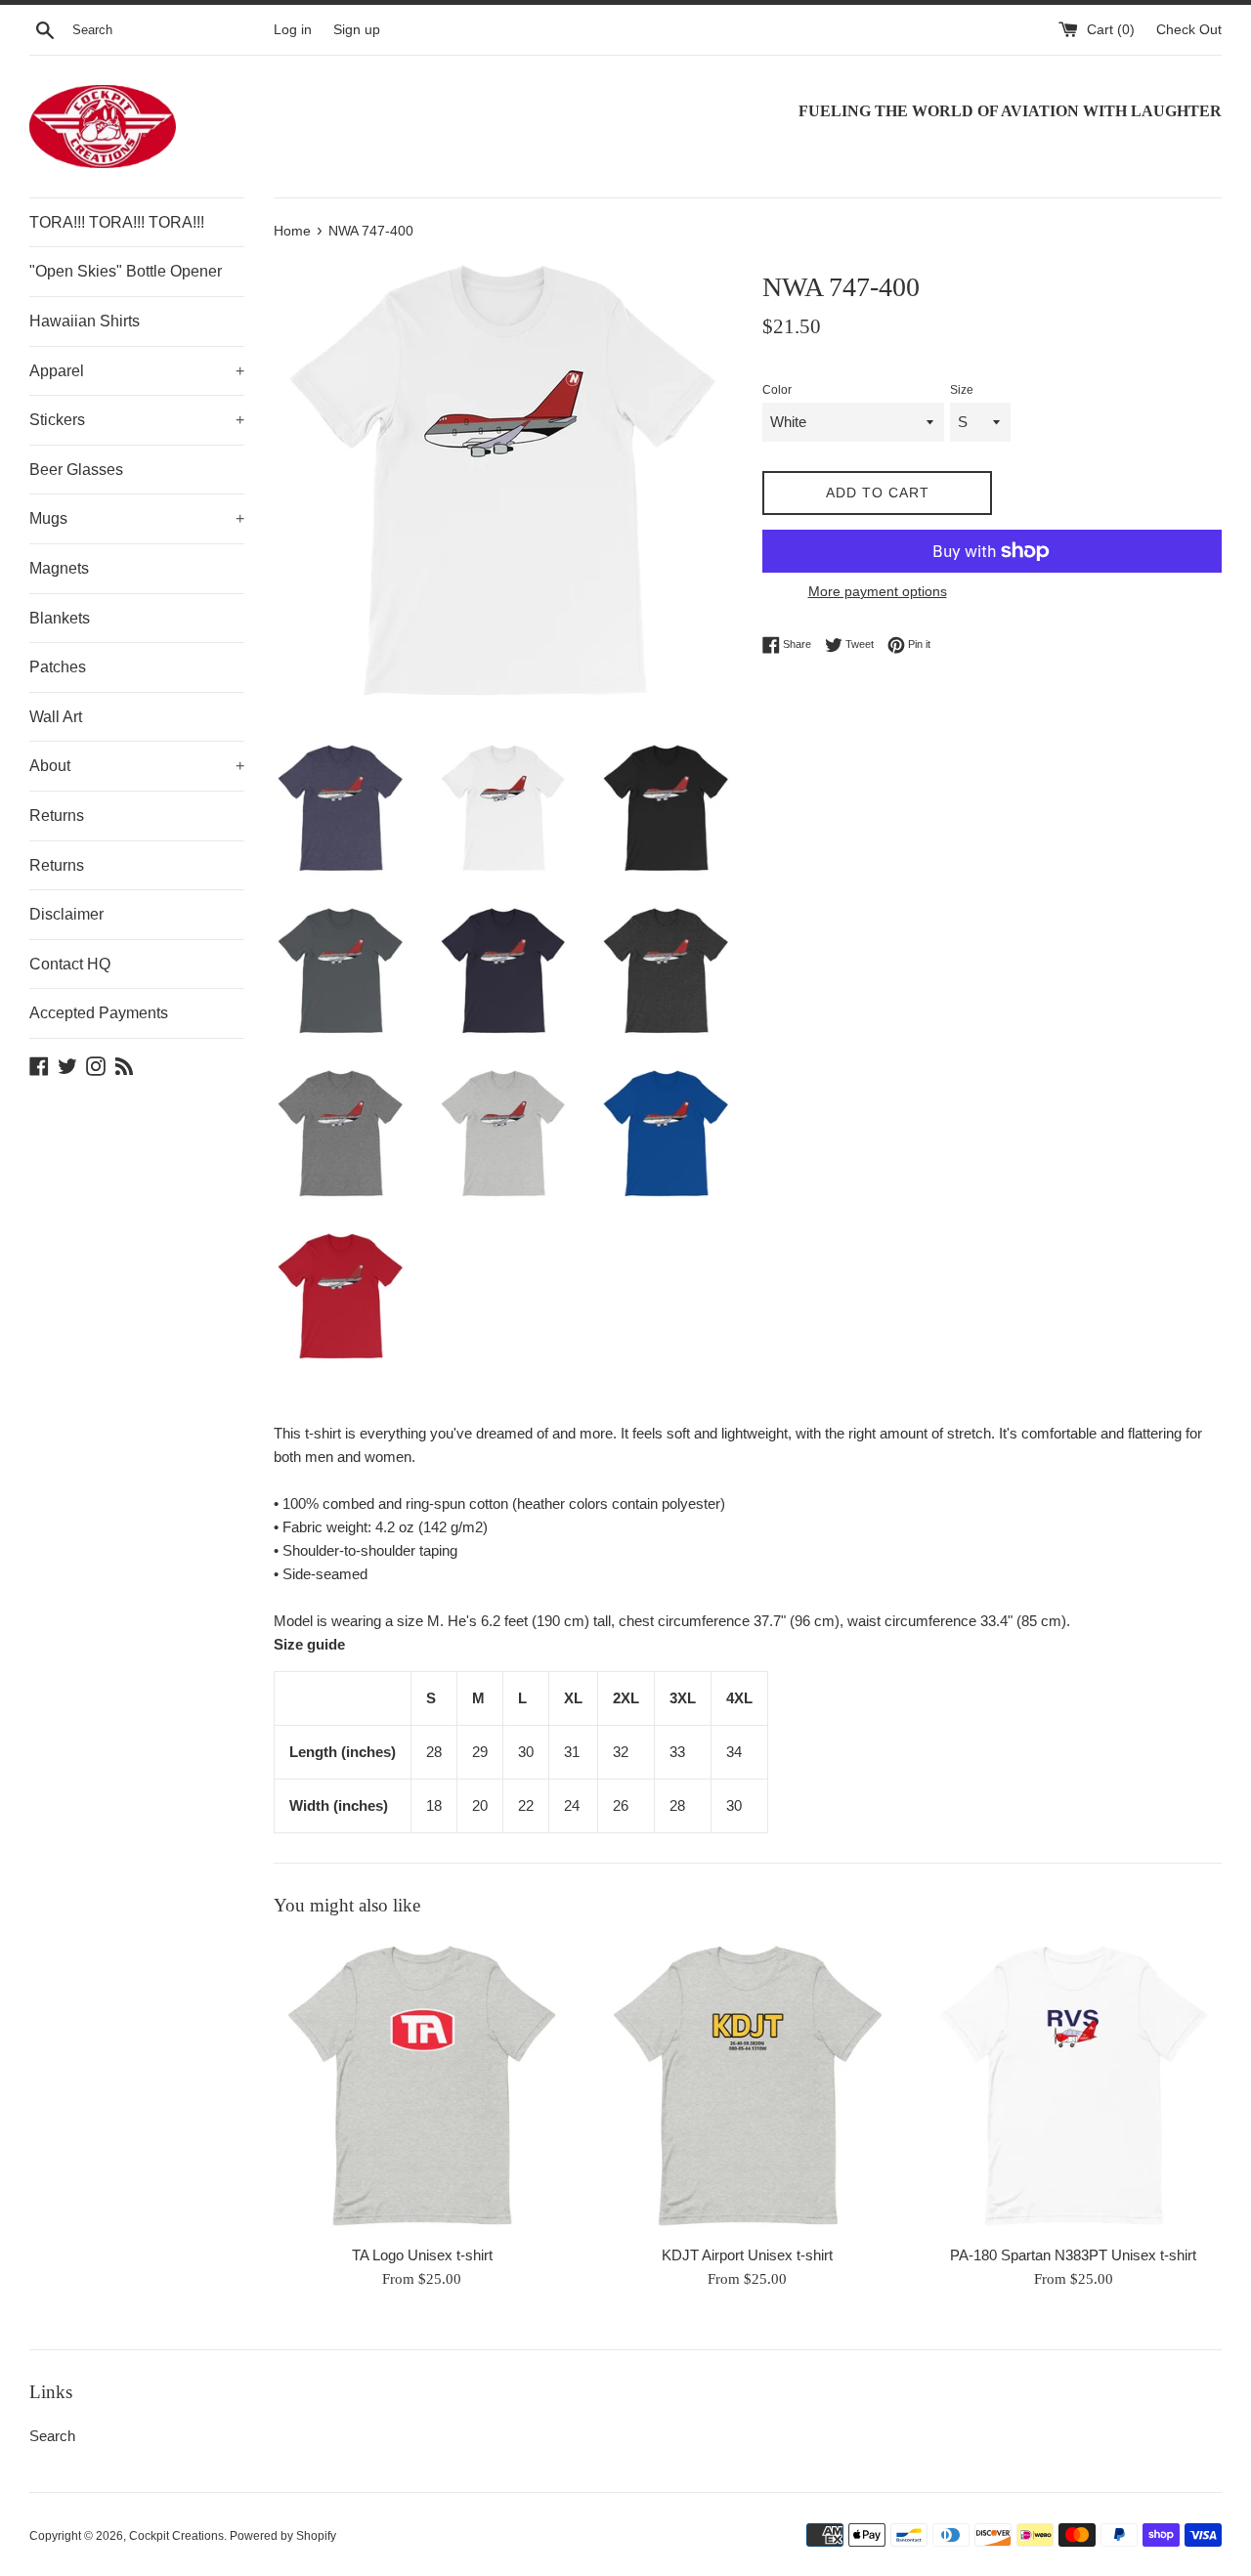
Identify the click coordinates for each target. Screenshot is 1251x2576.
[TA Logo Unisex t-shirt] (422, 2086)
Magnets (59, 568)
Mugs (137, 518)
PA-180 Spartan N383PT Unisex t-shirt (1073, 2255)
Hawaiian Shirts (85, 321)
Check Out (1189, 30)
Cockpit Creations (176, 2536)
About (137, 766)
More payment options (878, 591)
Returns (57, 816)
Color (777, 390)
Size (962, 390)
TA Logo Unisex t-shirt (422, 2255)
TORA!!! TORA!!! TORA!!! (117, 222)
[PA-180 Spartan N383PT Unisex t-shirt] (1074, 2086)
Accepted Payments (99, 1013)
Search (52, 2436)
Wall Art (56, 717)
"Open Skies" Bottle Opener (126, 271)
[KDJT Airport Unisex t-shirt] (747, 2086)
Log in (293, 30)
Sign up (357, 30)
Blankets (60, 618)
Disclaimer (66, 914)
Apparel (137, 371)
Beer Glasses (76, 470)
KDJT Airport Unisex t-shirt (747, 2255)
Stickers (137, 420)
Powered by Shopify (283, 2536)
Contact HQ (70, 964)
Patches (58, 667)
